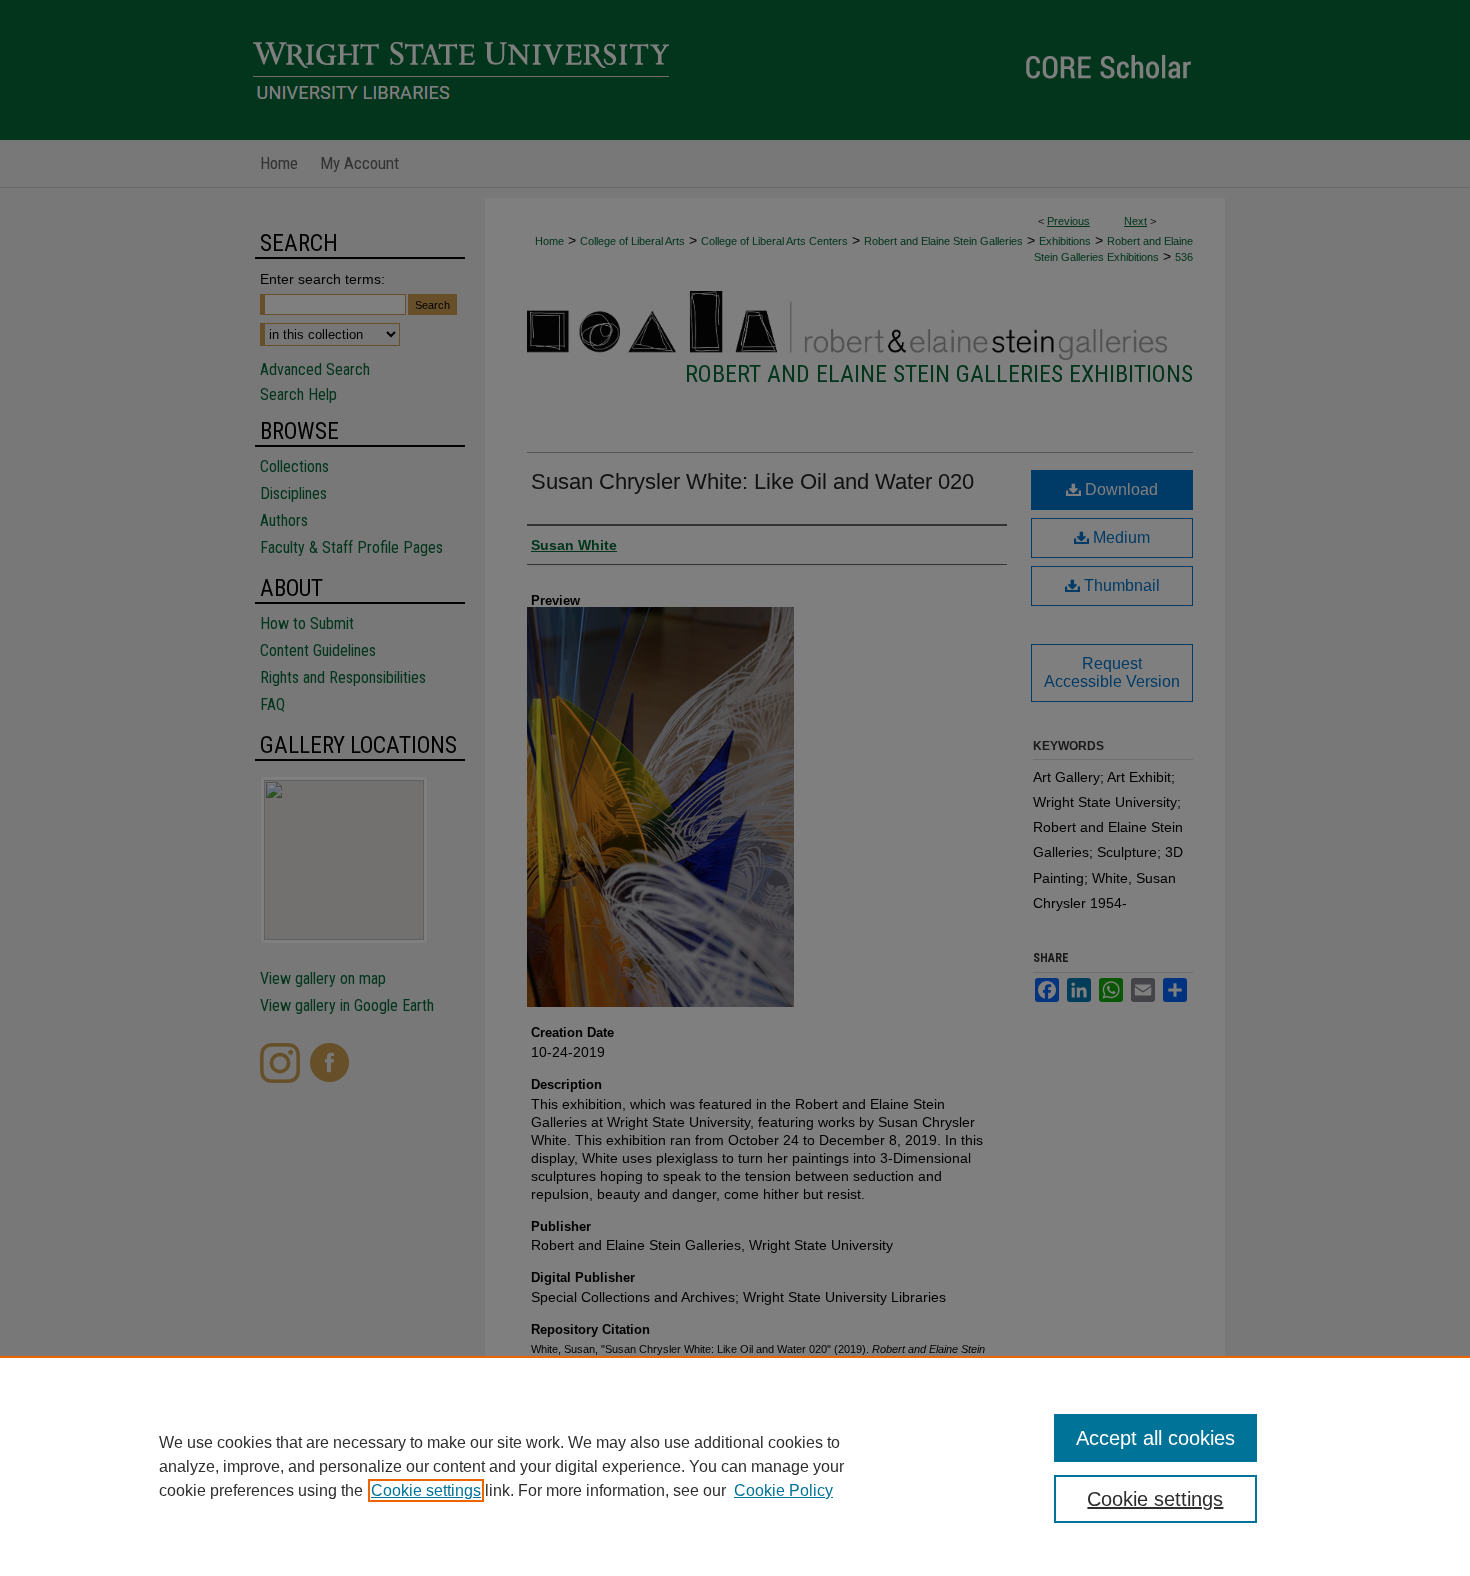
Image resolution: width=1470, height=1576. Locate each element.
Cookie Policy (783, 1490)
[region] (735, 1466)
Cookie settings (426, 1490)
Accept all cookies (1155, 1438)
